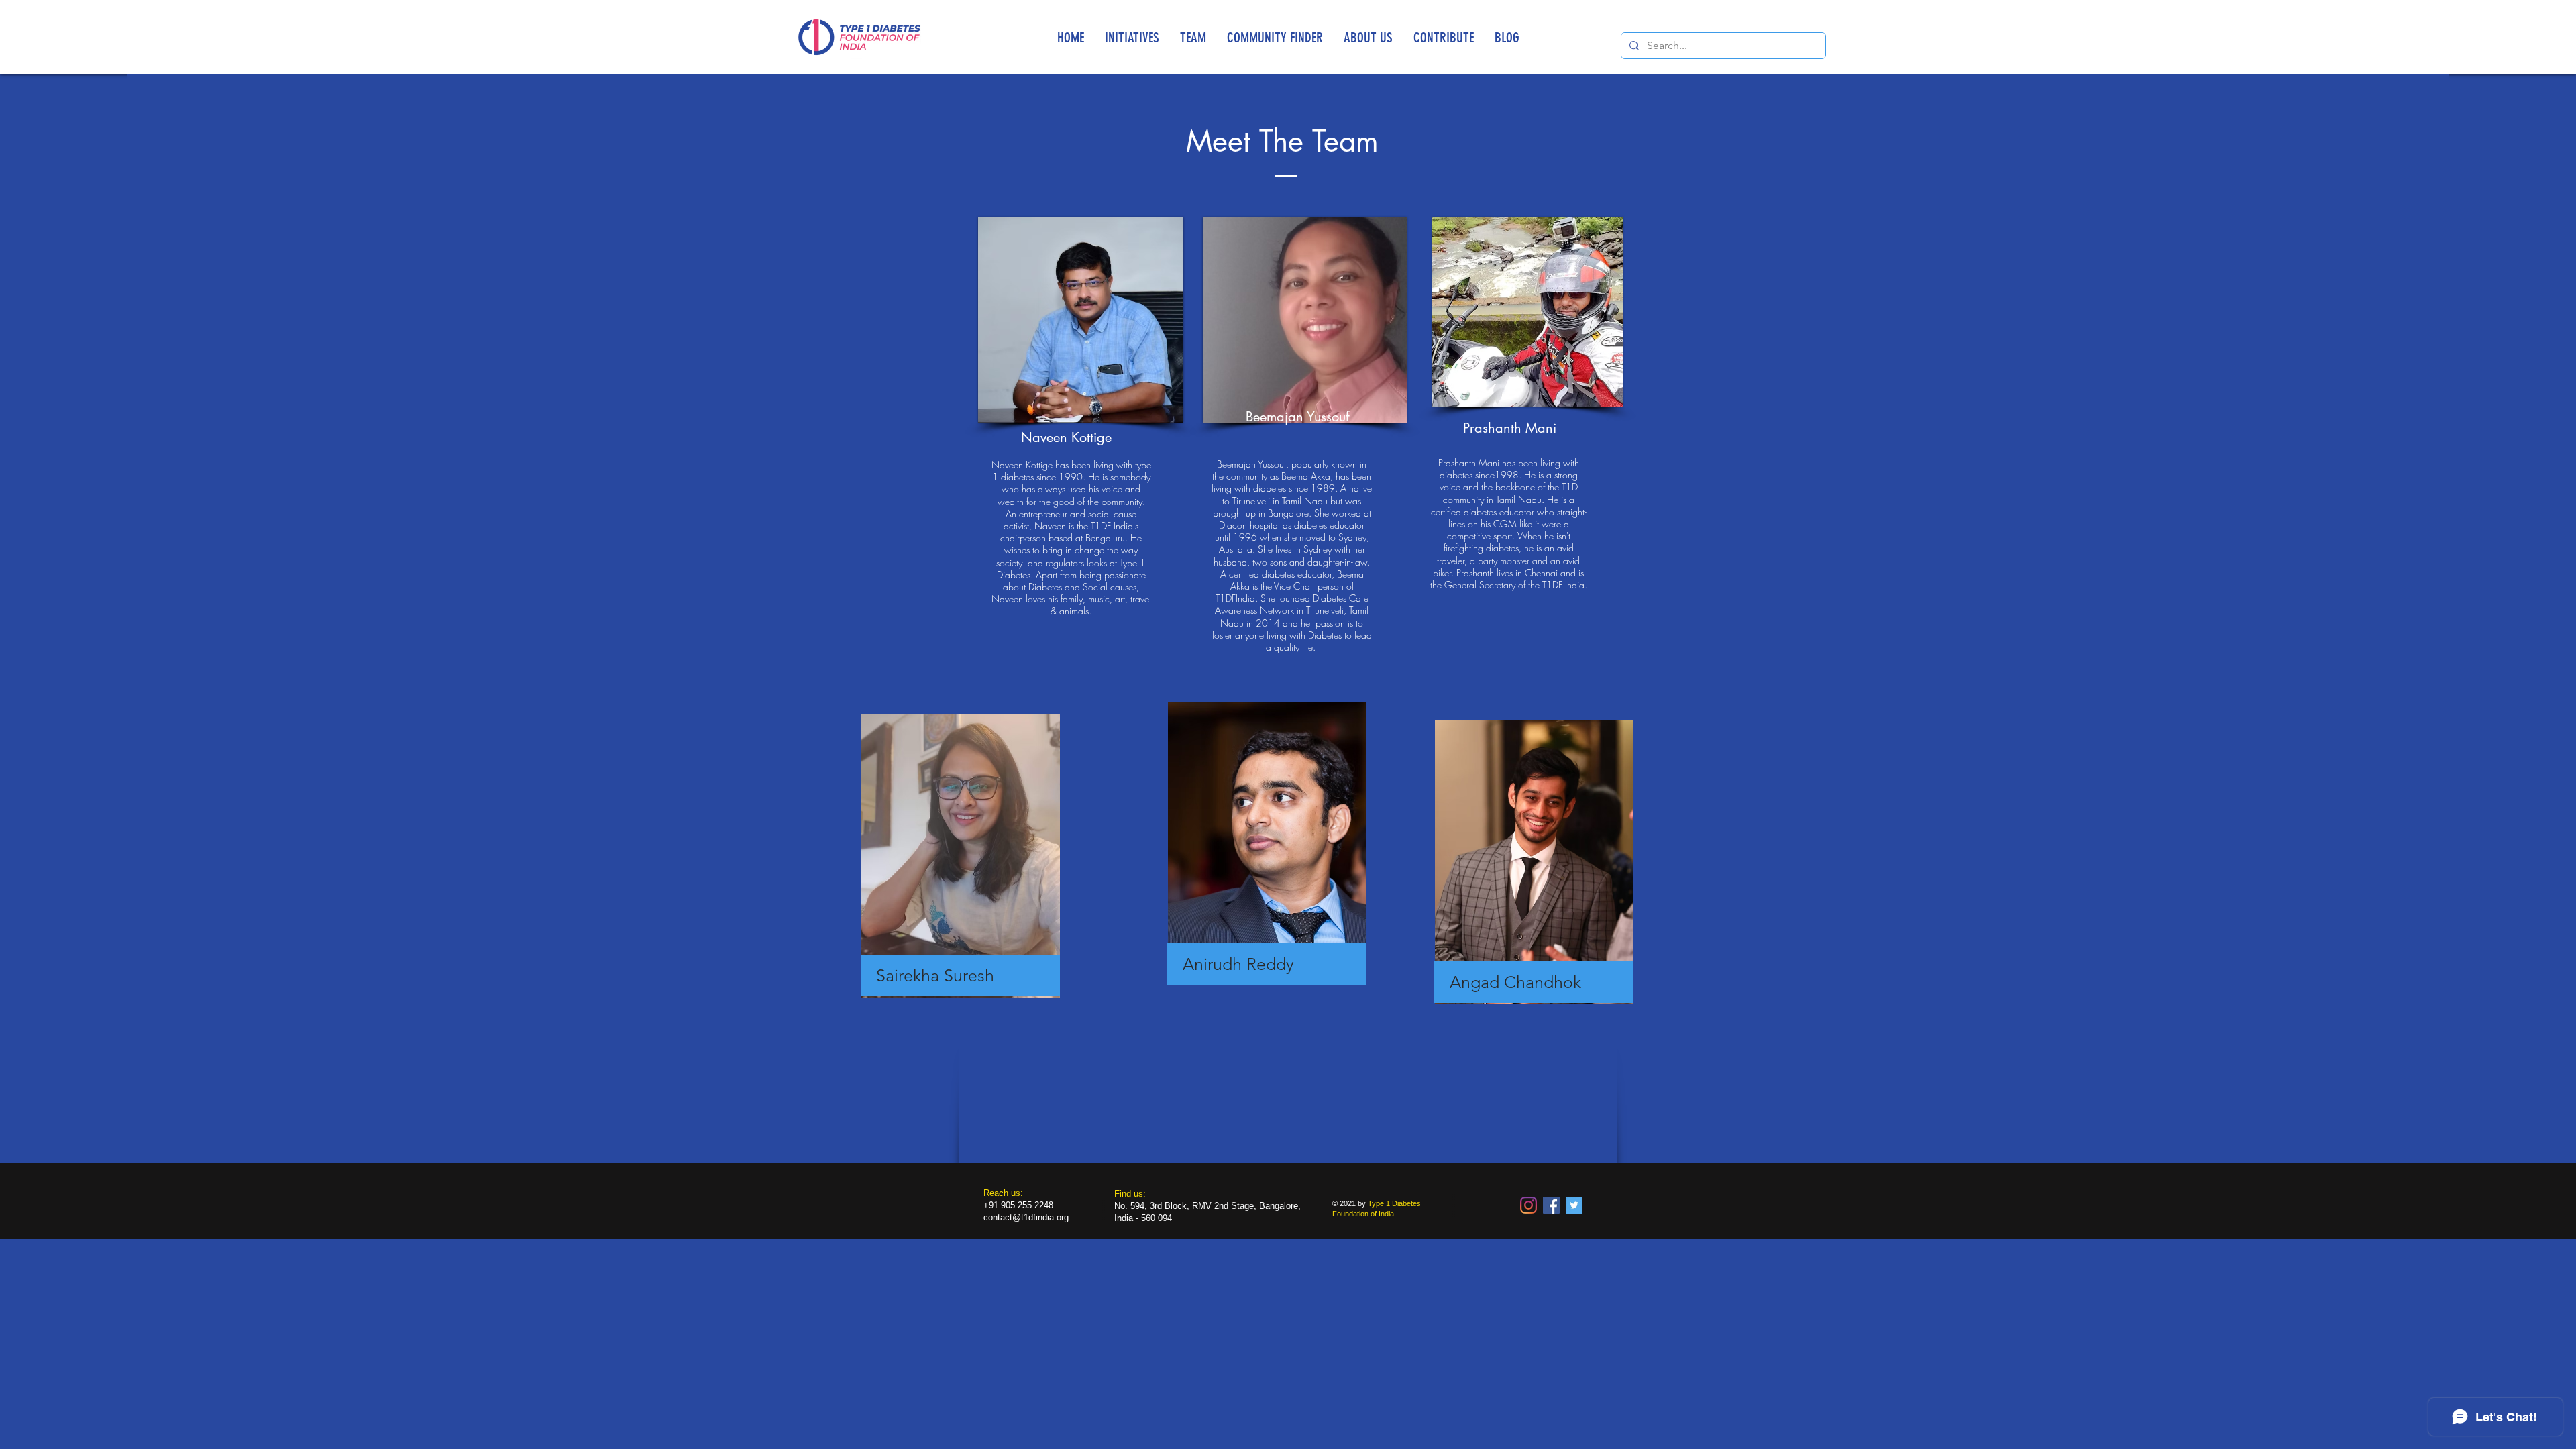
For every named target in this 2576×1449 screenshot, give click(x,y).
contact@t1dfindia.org (1026, 1217)
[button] (1132, 37)
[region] (963, 874)
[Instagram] (1528, 1205)
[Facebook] (1551, 1205)
